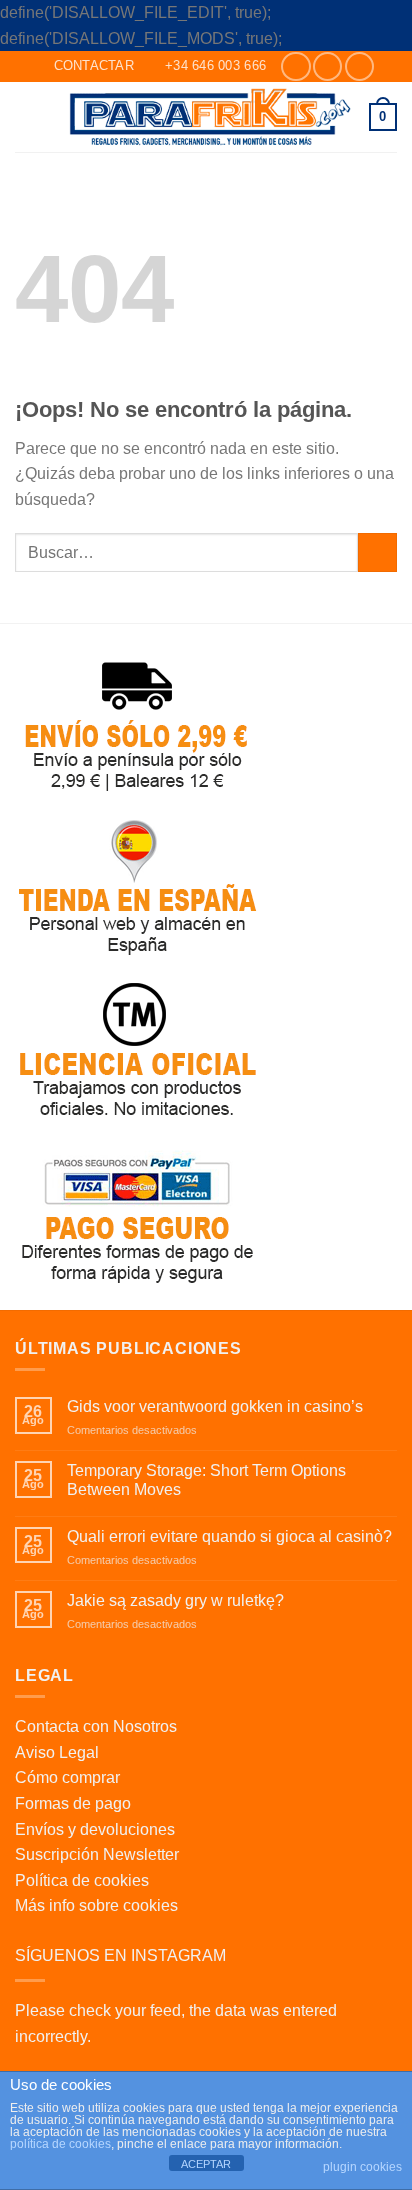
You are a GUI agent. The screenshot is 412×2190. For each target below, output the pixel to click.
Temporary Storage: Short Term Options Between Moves (206, 1480)
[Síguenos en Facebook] (295, 66)
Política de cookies (82, 1880)
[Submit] (377, 552)
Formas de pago (73, 1803)
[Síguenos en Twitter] (359, 66)
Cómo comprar (67, 1777)
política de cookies (60, 2144)
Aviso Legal (57, 1752)
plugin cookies (362, 2167)
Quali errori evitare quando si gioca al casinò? (229, 1536)
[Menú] (27, 116)
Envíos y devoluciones (95, 1829)
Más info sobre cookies (96, 1905)
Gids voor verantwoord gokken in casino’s (215, 1406)
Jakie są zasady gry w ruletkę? (175, 1600)
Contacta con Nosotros (96, 1726)
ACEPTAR (206, 2164)
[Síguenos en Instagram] (327, 66)
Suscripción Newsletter (97, 1854)
